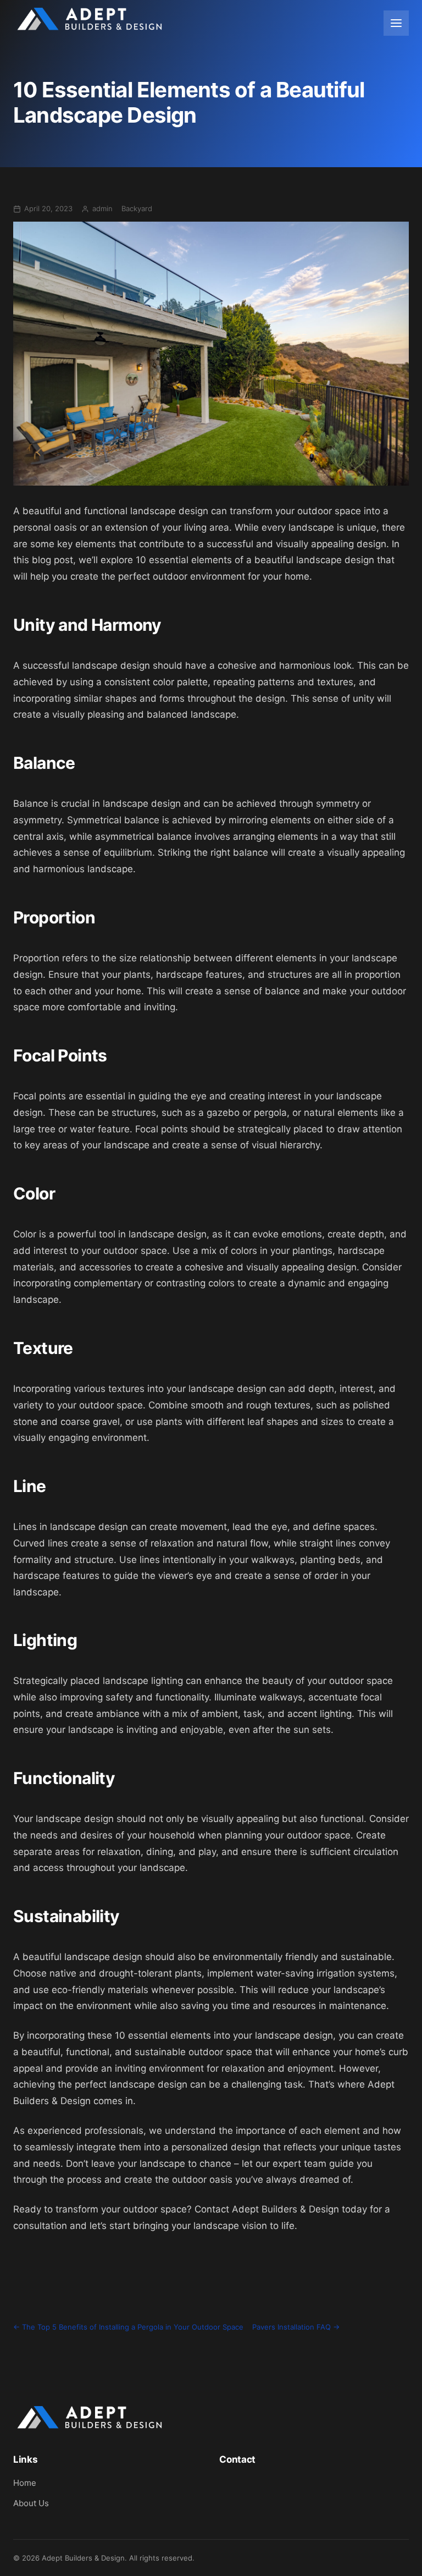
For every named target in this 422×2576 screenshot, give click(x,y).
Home (25, 2483)
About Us (31, 2503)
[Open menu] (396, 23)
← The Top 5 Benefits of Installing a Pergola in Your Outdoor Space (128, 2327)
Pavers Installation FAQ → (296, 2327)
